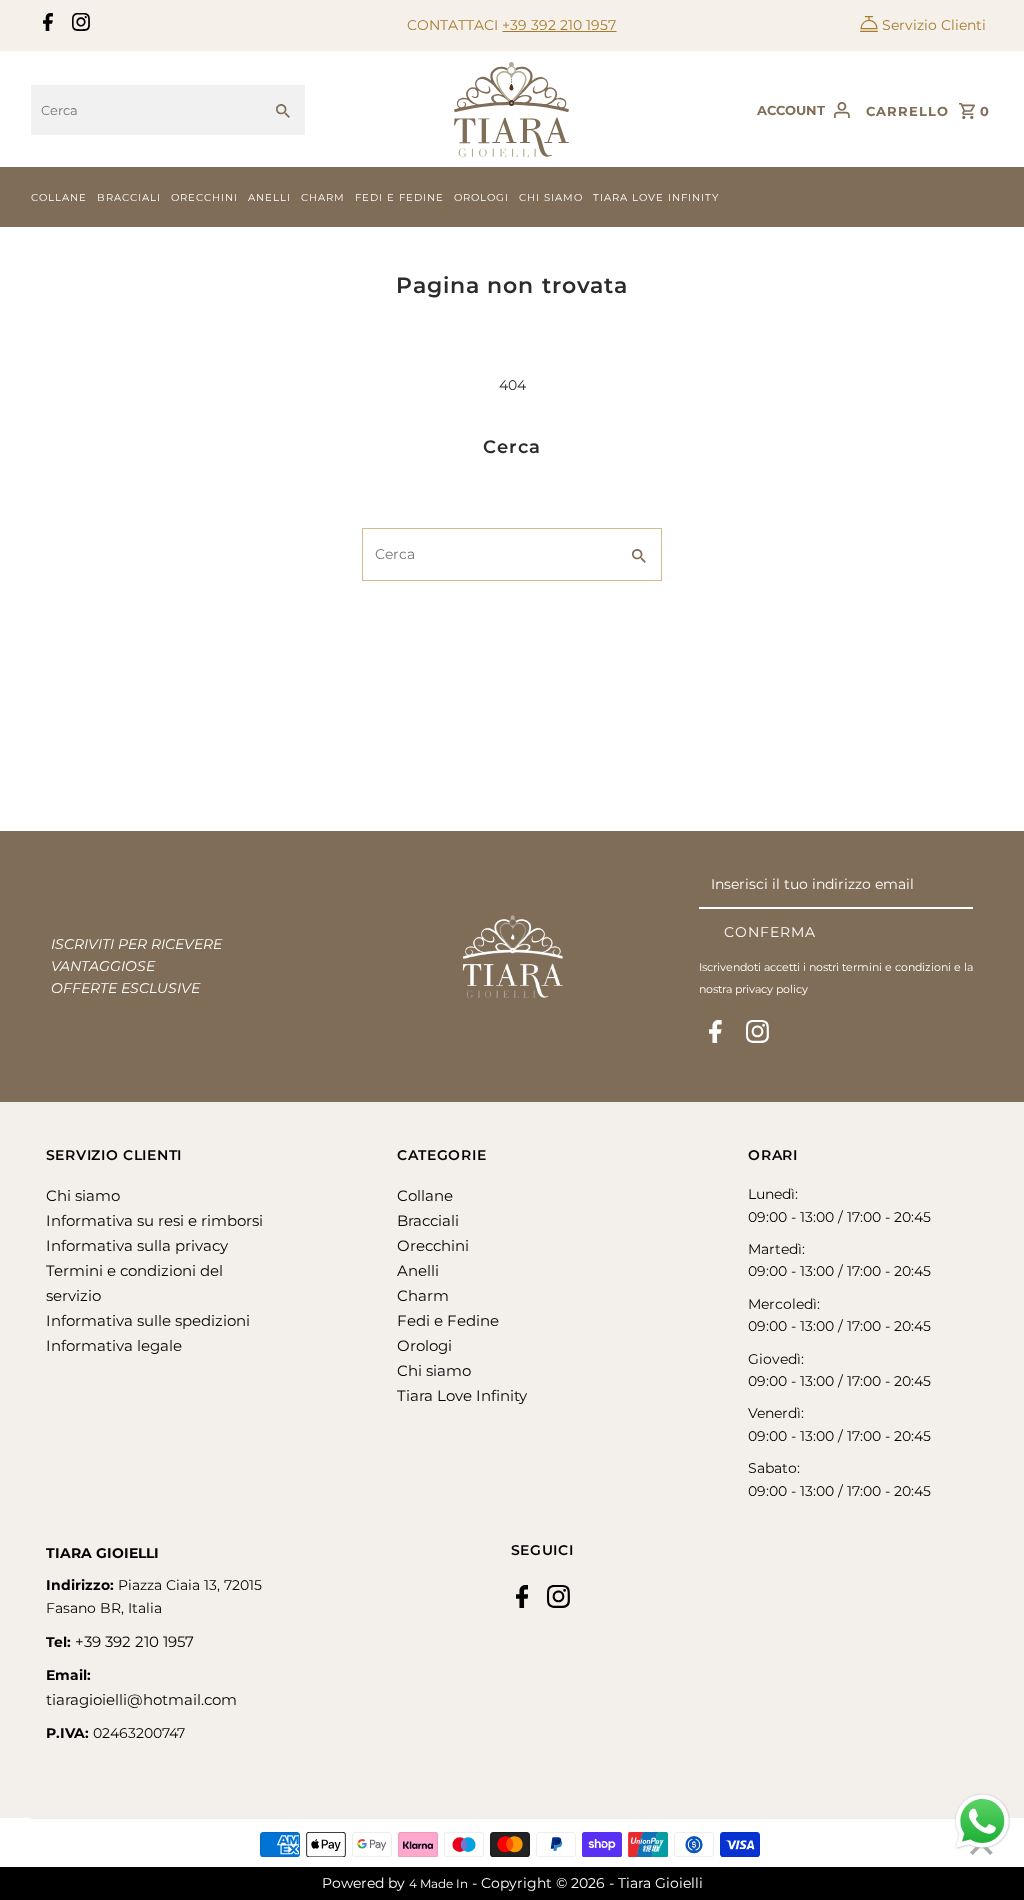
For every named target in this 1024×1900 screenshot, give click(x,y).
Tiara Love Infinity (656, 197)
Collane (59, 197)
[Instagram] (78, 26)
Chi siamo (551, 197)
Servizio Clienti (934, 25)
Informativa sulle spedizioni (148, 1320)
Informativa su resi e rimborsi (154, 1220)
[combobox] (146, 110)
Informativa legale (114, 1345)
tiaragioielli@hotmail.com (141, 1699)
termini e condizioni (896, 967)
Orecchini (204, 197)
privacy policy (771, 989)
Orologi (481, 197)
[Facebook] (45, 26)
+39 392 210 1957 (559, 25)
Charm (323, 197)
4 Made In (438, 1883)
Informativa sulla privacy (137, 1245)
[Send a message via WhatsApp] (982, 1821)
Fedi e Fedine (399, 197)
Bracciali (129, 197)
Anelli (269, 197)
